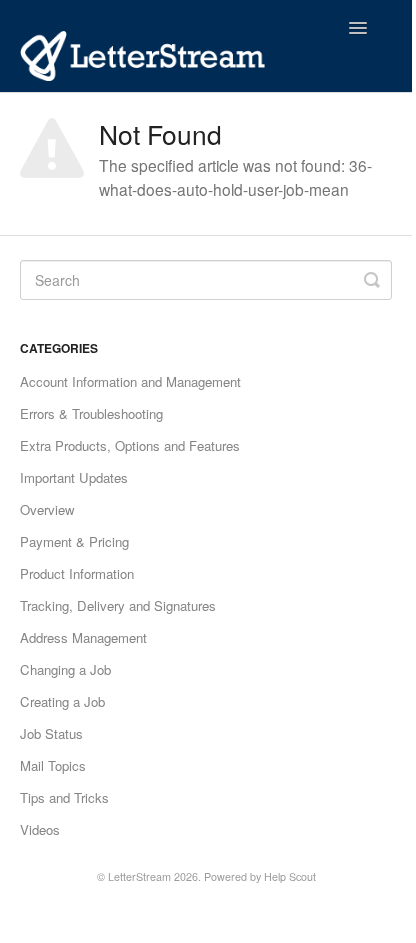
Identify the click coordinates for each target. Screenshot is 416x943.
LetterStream (139, 876)
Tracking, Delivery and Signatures (118, 605)
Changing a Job (65, 669)
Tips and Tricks (64, 797)
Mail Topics (53, 765)
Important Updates (74, 477)
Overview (47, 509)
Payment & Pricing (74, 541)
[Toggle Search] (372, 280)
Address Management (83, 637)
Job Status (51, 733)
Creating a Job (62, 701)
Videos (40, 829)
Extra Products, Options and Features (130, 445)
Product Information (77, 573)
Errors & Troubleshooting (91, 413)
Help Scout (290, 876)
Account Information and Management (130, 381)
